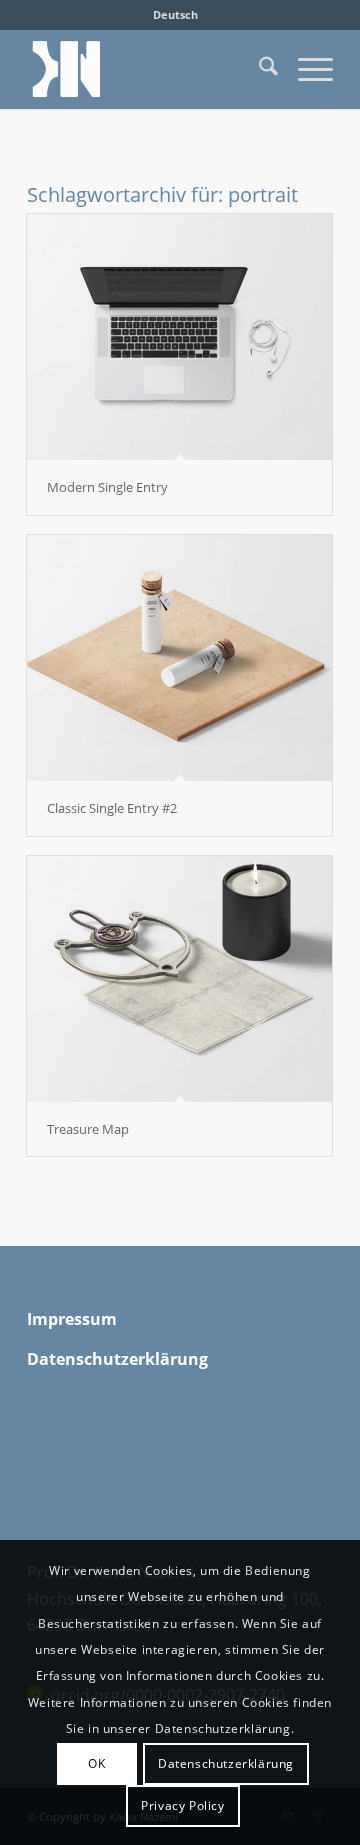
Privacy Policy (182, 1805)
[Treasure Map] (179, 979)
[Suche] (258, 69)
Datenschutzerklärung (226, 1763)
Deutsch (175, 14)
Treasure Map (88, 1129)
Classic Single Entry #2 (112, 808)
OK (96, 1763)
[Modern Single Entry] (179, 337)
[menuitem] (175, 15)
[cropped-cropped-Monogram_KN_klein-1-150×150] (149, 69)
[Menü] (305, 69)
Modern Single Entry (107, 487)
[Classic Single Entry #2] (179, 658)
